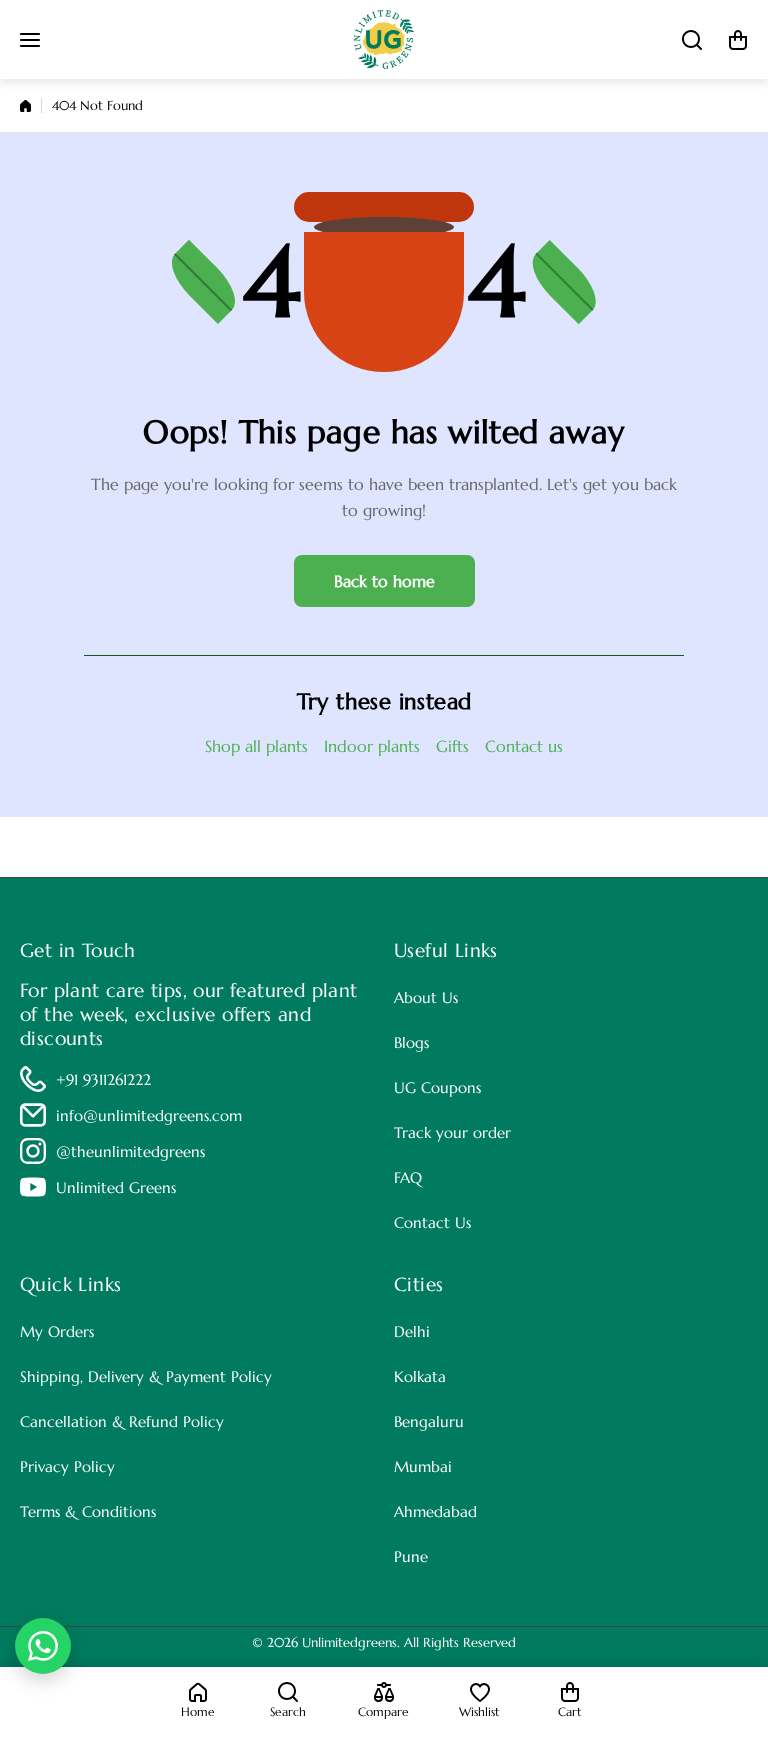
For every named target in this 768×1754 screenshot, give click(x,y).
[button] (738, 40)
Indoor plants (372, 746)
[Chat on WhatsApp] (43, 1646)
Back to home (384, 581)
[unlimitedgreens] (384, 39)
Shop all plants (256, 746)
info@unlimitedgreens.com (149, 1115)
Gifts (452, 746)
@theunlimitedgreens (130, 1151)
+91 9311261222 (103, 1079)
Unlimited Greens (116, 1187)
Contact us (524, 746)
